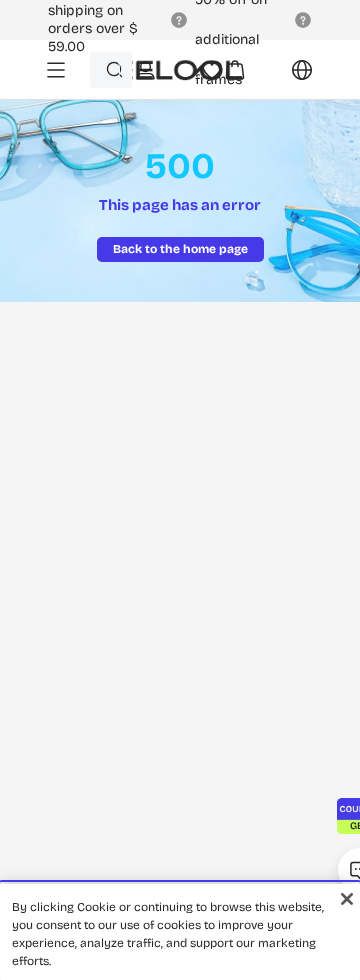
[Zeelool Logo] (167, 70)
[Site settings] (290, 77)
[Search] (114, 69)
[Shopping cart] (235, 77)
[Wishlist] (212, 70)
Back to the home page (180, 249)
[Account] (145, 69)
